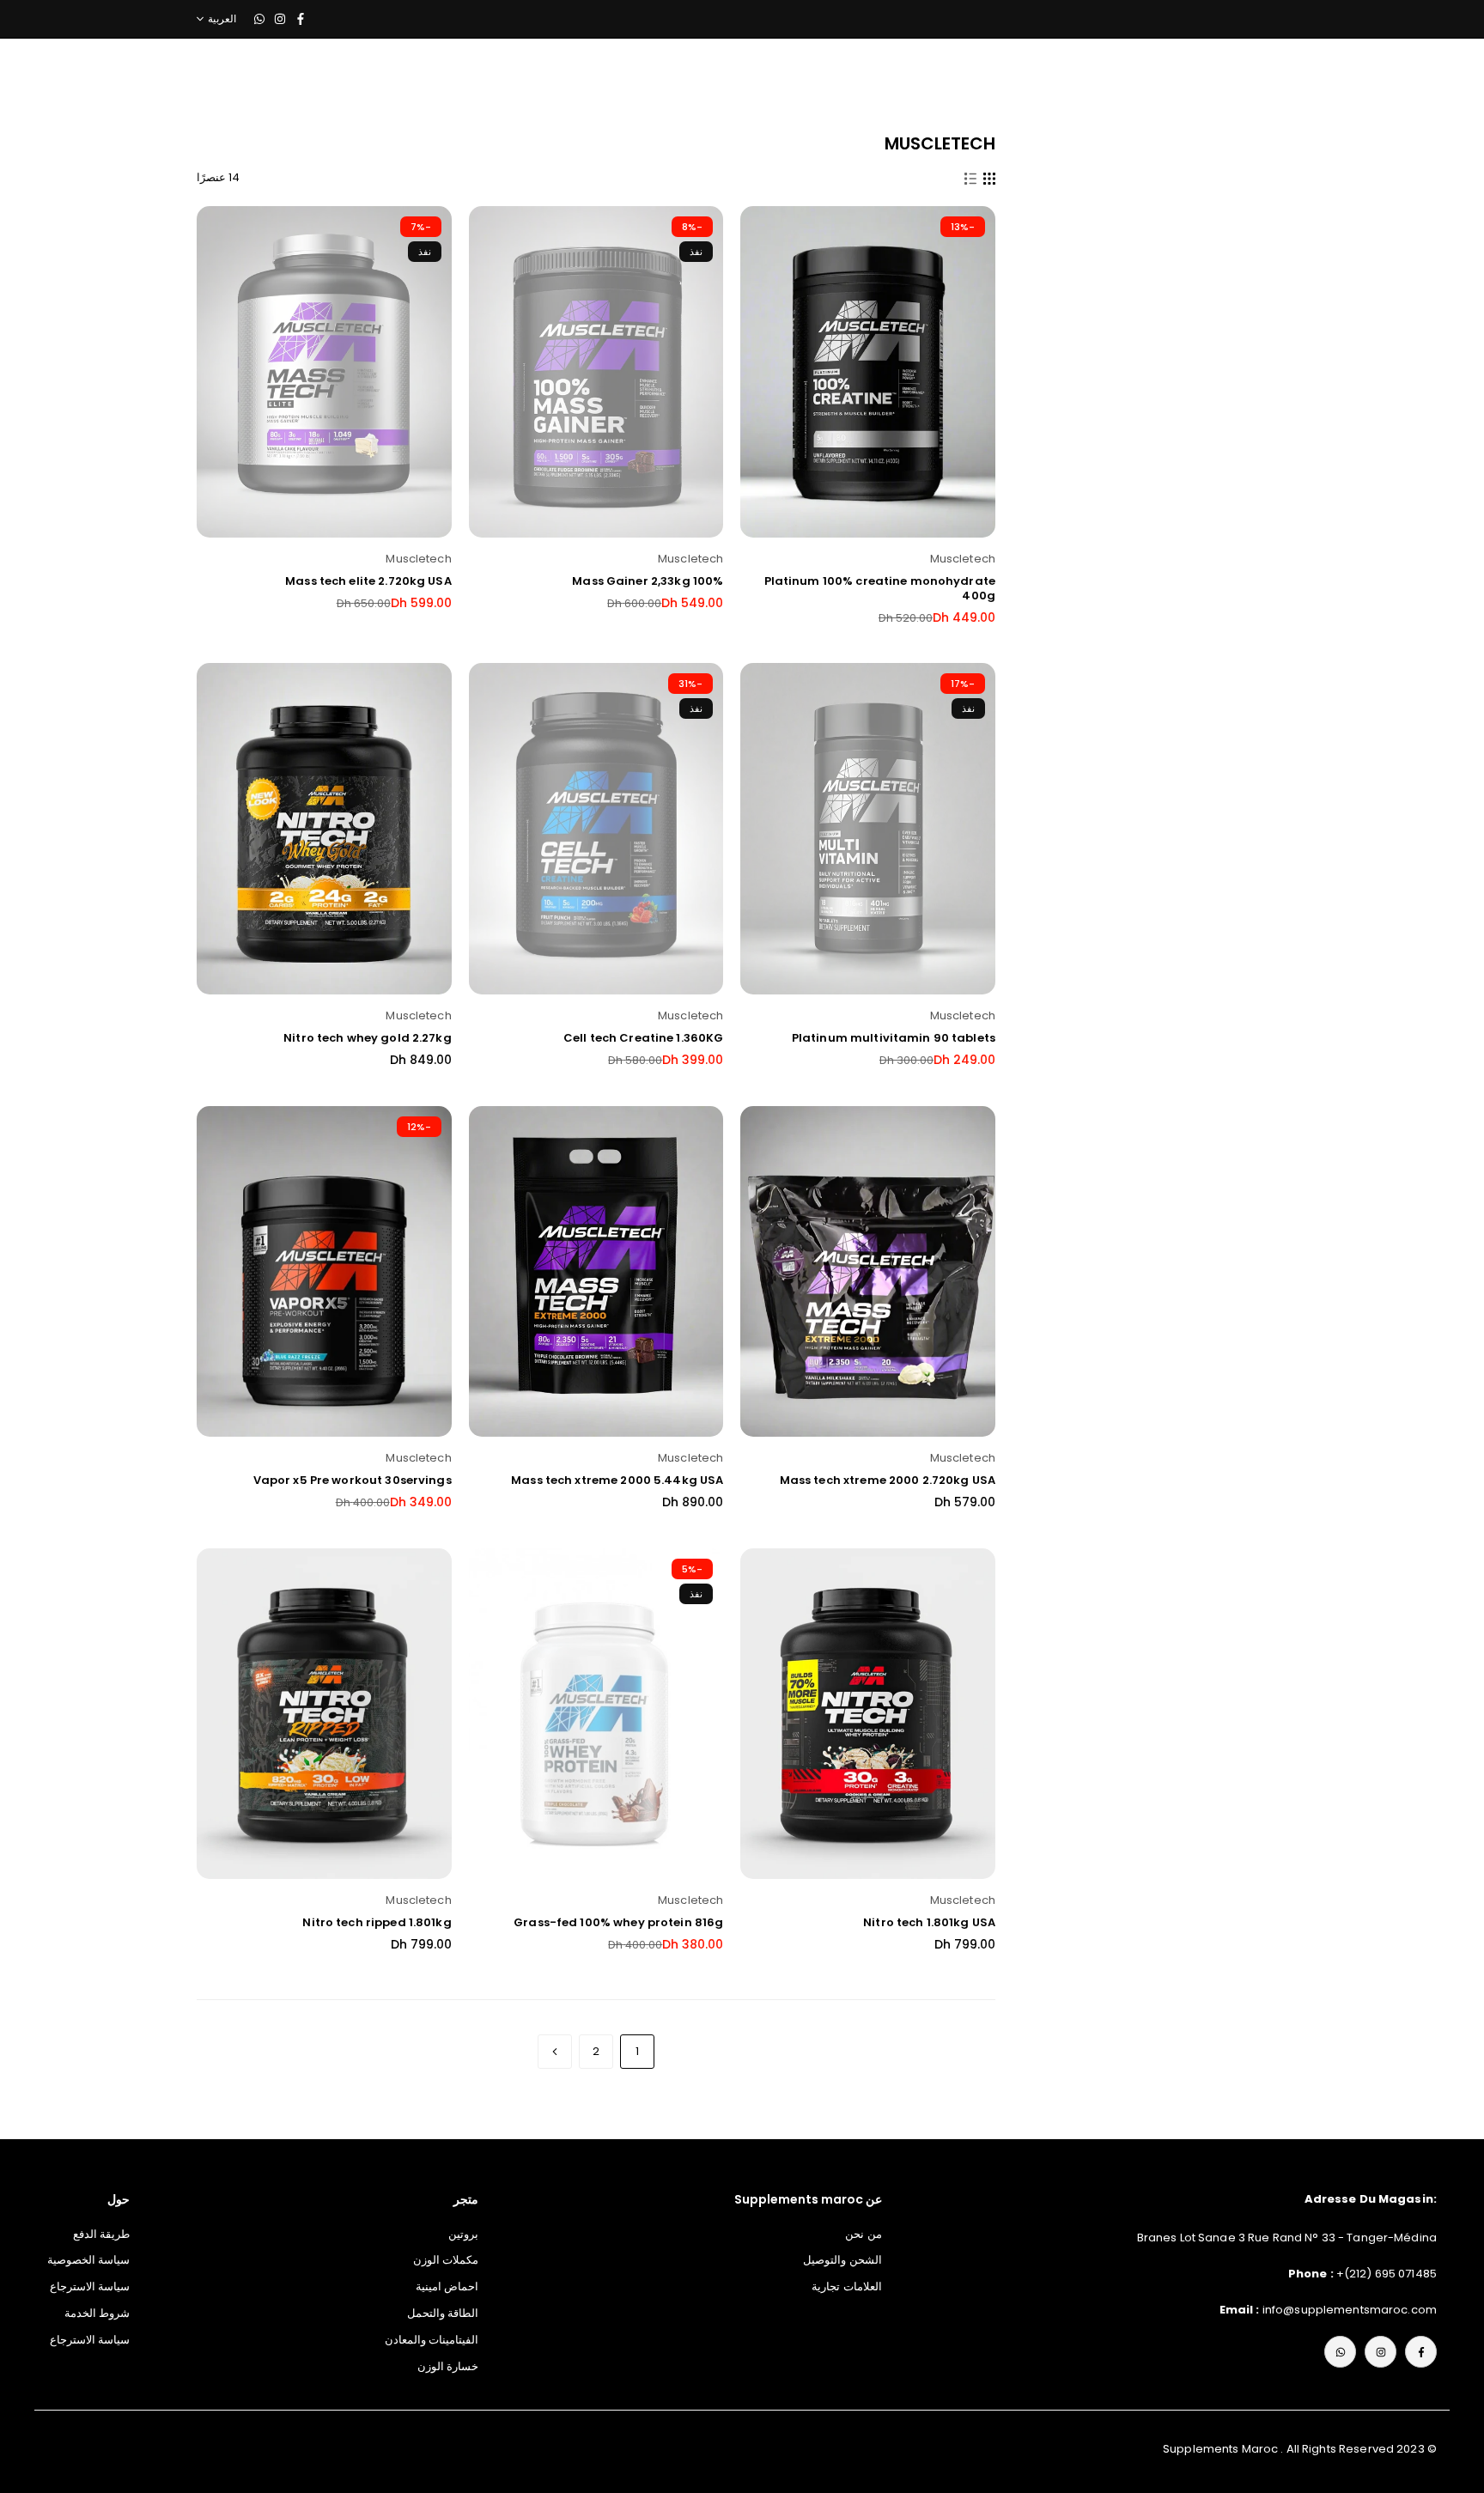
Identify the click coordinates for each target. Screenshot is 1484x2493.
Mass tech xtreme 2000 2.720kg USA (888, 1480)
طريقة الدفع (101, 2234)
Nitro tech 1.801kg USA (929, 1922)
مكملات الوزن (446, 2260)
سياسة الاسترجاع (90, 2286)
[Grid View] (989, 178)
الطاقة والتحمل (443, 2313)
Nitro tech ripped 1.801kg (377, 1922)
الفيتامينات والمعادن (432, 2340)
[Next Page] (555, 2052)
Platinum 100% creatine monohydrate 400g (880, 588)
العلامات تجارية (846, 2286)
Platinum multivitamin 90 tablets (894, 1038)
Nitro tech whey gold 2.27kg (368, 1038)
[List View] (970, 178)
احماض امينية (447, 2286)
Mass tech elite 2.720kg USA (368, 581)
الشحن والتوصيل (842, 2260)
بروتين (463, 2234)
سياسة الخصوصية (88, 2260)
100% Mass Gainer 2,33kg (648, 581)
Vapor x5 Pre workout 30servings (353, 1480)
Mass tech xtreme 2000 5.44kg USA (617, 1480)
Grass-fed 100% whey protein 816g (618, 1922)
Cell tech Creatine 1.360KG (643, 1038)
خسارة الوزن (448, 2366)
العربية (222, 19)
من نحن (863, 2234)
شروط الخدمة (97, 2313)
